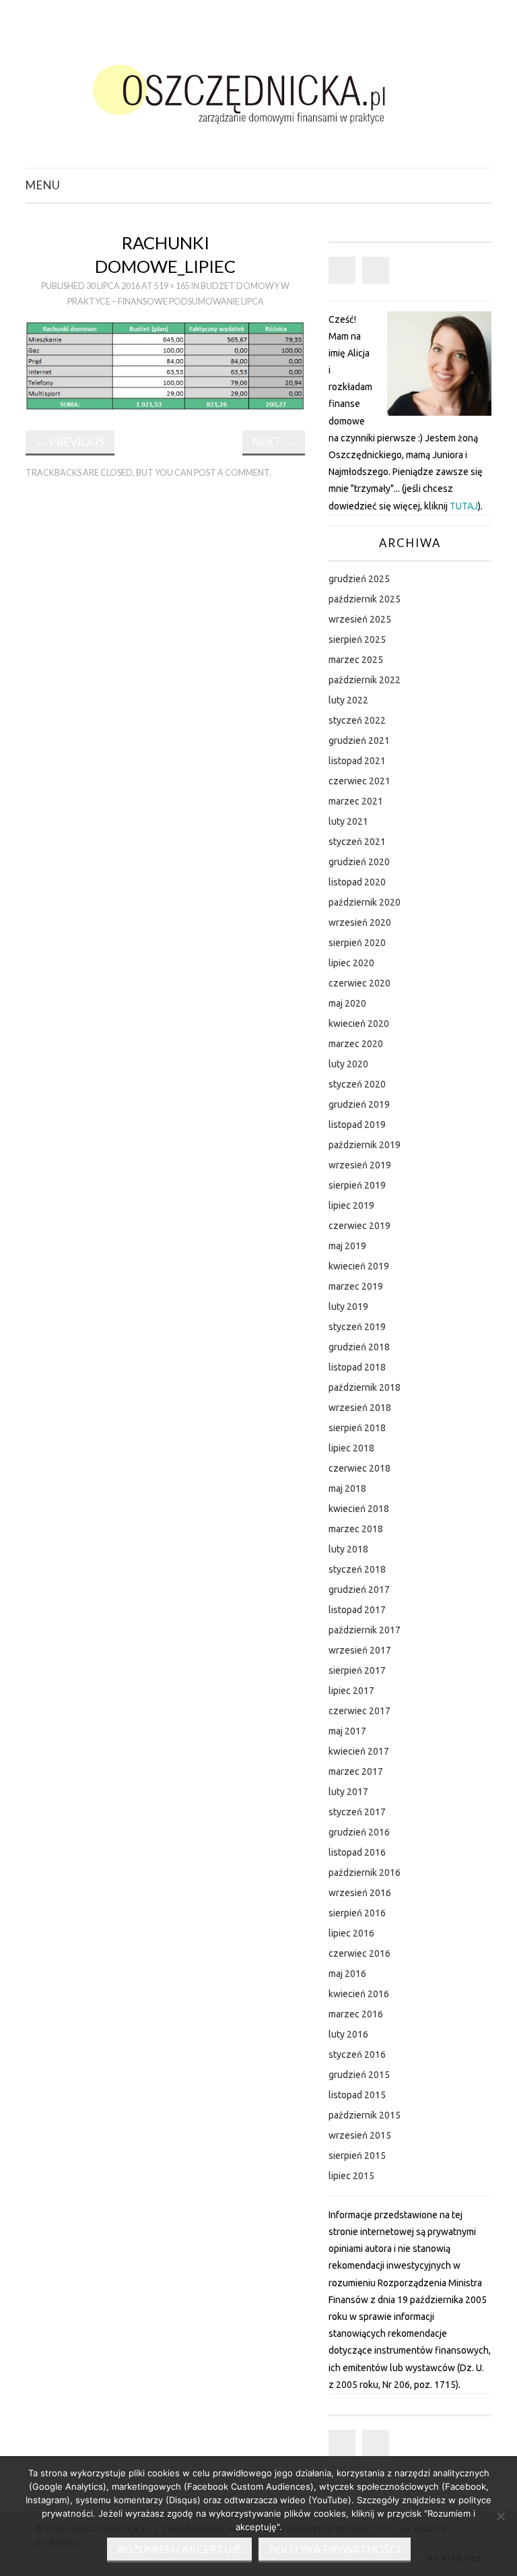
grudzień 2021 (359, 741)
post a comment (232, 473)
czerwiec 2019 (359, 1226)
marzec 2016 (356, 2014)
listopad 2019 (357, 1125)
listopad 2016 (357, 1852)
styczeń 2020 (357, 1084)
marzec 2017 (356, 1771)
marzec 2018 (356, 1529)
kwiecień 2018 (359, 1509)
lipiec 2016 (351, 1933)
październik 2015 (365, 2115)
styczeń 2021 (357, 842)
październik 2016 (365, 1873)
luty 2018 (348, 1549)
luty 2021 (348, 821)
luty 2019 (348, 1307)
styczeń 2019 (357, 1327)
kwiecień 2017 (359, 1751)
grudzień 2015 (359, 2075)
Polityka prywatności (335, 2549)
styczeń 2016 (357, 2054)
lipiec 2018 (351, 1448)
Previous (70, 442)
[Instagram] (376, 270)
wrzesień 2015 (360, 2135)
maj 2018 (347, 1488)
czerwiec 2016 (359, 1953)
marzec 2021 (356, 801)
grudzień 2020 (359, 862)
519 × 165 (172, 286)
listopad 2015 (357, 2095)
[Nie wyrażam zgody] (500, 2516)
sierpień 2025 (357, 639)
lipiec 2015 (351, 2176)
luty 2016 (348, 2034)
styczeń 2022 (357, 720)
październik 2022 (365, 680)
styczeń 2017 (357, 1812)
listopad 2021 (357, 761)
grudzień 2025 (359, 579)
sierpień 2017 (357, 1670)
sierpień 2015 (357, 2156)
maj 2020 (347, 1003)
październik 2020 (365, 902)
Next (274, 442)
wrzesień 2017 (360, 1650)
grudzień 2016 (359, 1832)
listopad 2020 (357, 882)
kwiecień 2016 (359, 1994)
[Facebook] (342, 270)
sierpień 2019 (357, 1185)
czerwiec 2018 (359, 1468)
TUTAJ (464, 506)
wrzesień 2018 (360, 1408)
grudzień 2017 (359, 1590)
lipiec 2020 (351, 963)
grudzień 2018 (359, 1347)
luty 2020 (348, 1064)
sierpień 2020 (357, 943)
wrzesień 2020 (360, 922)
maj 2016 (347, 1974)
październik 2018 (365, 1387)
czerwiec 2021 (359, 781)
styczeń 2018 (357, 1569)
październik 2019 (365, 1145)
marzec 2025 (356, 660)
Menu (43, 185)
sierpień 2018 (357, 1428)
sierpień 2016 (357, 1913)
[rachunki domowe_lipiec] (165, 365)
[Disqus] (165, 676)
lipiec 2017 (351, 1691)
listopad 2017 (357, 1610)
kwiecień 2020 (359, 1024)
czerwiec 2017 (359, 1711)
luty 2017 (348, 1792)
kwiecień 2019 (359, 1266)
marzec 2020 (356, 1044)
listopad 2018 (357, 1367)
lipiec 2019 (351, 1205)
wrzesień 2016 (360, 1893)
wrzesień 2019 (360, 1165)
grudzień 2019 (359, 1104)
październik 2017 (365, 1630)
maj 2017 (347, 1731)
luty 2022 (348, 700)
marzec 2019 (356, 1286)
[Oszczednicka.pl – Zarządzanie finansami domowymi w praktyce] (258, 90)
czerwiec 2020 (359, 983)
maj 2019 (347, 1246)
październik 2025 (365, 599)
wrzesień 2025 (360, 619)
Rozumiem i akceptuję (179, 2549)
